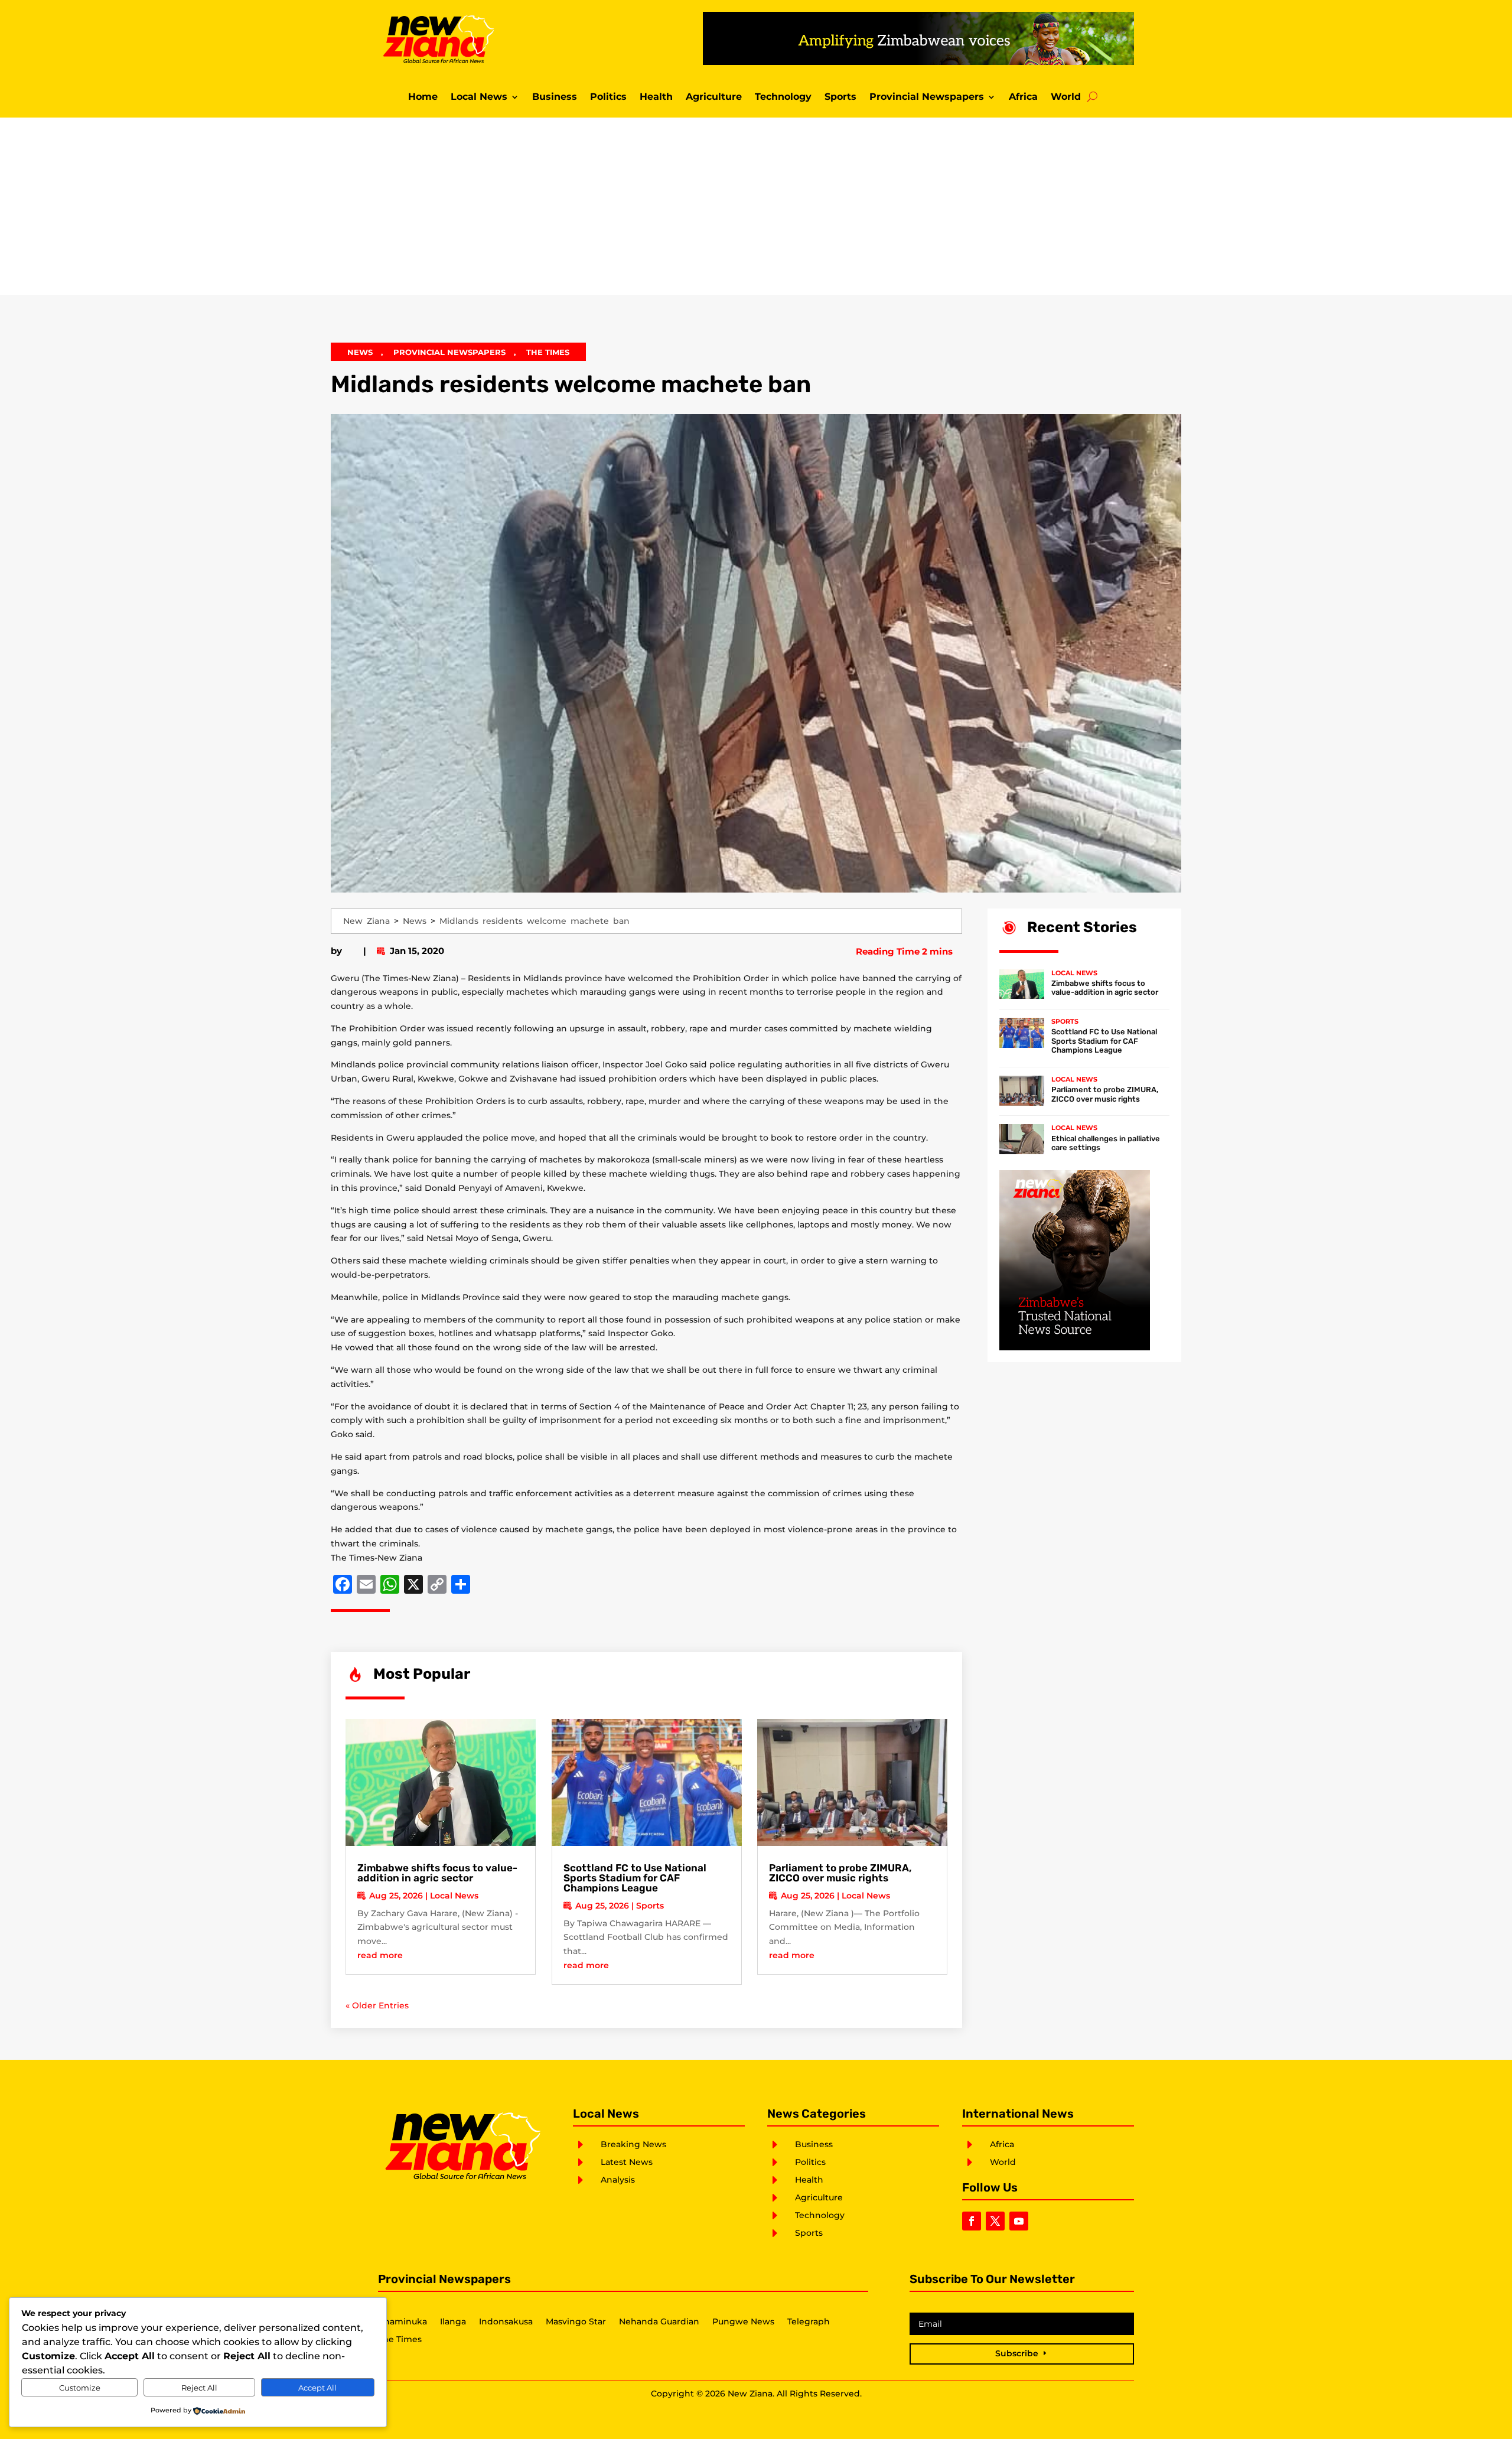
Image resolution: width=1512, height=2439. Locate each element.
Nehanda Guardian (659, 2322)
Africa (1023, 97)
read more (380, 1955)
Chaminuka (403, 2322)
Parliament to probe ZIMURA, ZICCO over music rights (840, 1873)
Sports (840, 97)
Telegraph (809, 2322)
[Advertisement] (756, 206)
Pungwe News (743, 2322)
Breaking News (633, 2144)
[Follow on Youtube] (1019, 2221)
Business (555, 97)
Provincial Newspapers (927, 97)
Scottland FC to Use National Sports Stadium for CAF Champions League (635, 1878)
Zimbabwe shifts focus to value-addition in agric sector (437, 1873)
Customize (80, 2388)
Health (656, 97)
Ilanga (453, 2322)
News (360, 352)
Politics (608, 97)
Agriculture (714, 97)
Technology (783, 97)
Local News (479, 97)
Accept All (317, 2388)
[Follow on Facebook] (972, 2221)
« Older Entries (377, 2005)
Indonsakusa (506, 2322)
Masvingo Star (576, 2322)
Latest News (627, 2162)
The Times (548, 352)
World (1066, 97)
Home (423, 97)
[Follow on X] (995, 2221)
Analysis (618, 2180)
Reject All (199, 2388)
